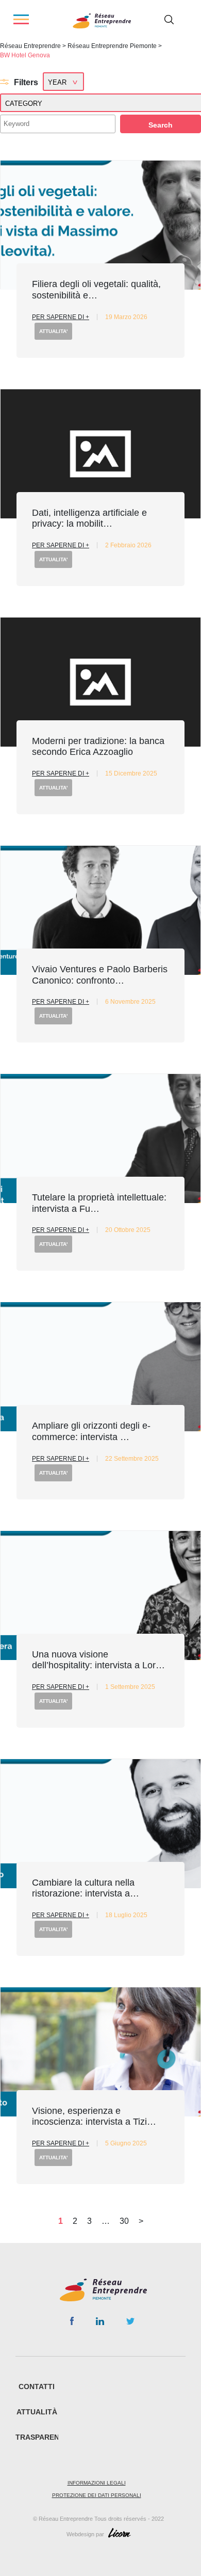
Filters (26, 82)
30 (124, 2221)
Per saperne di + (61, 317)
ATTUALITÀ (37, 2412)
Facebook (72, 2323)
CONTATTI (37, 2387)
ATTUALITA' (53, 331)
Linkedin (100, 2324)
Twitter (130, 2324)
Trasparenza (42, 2437)
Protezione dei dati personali (97, 2495)
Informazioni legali (97, 2483)
